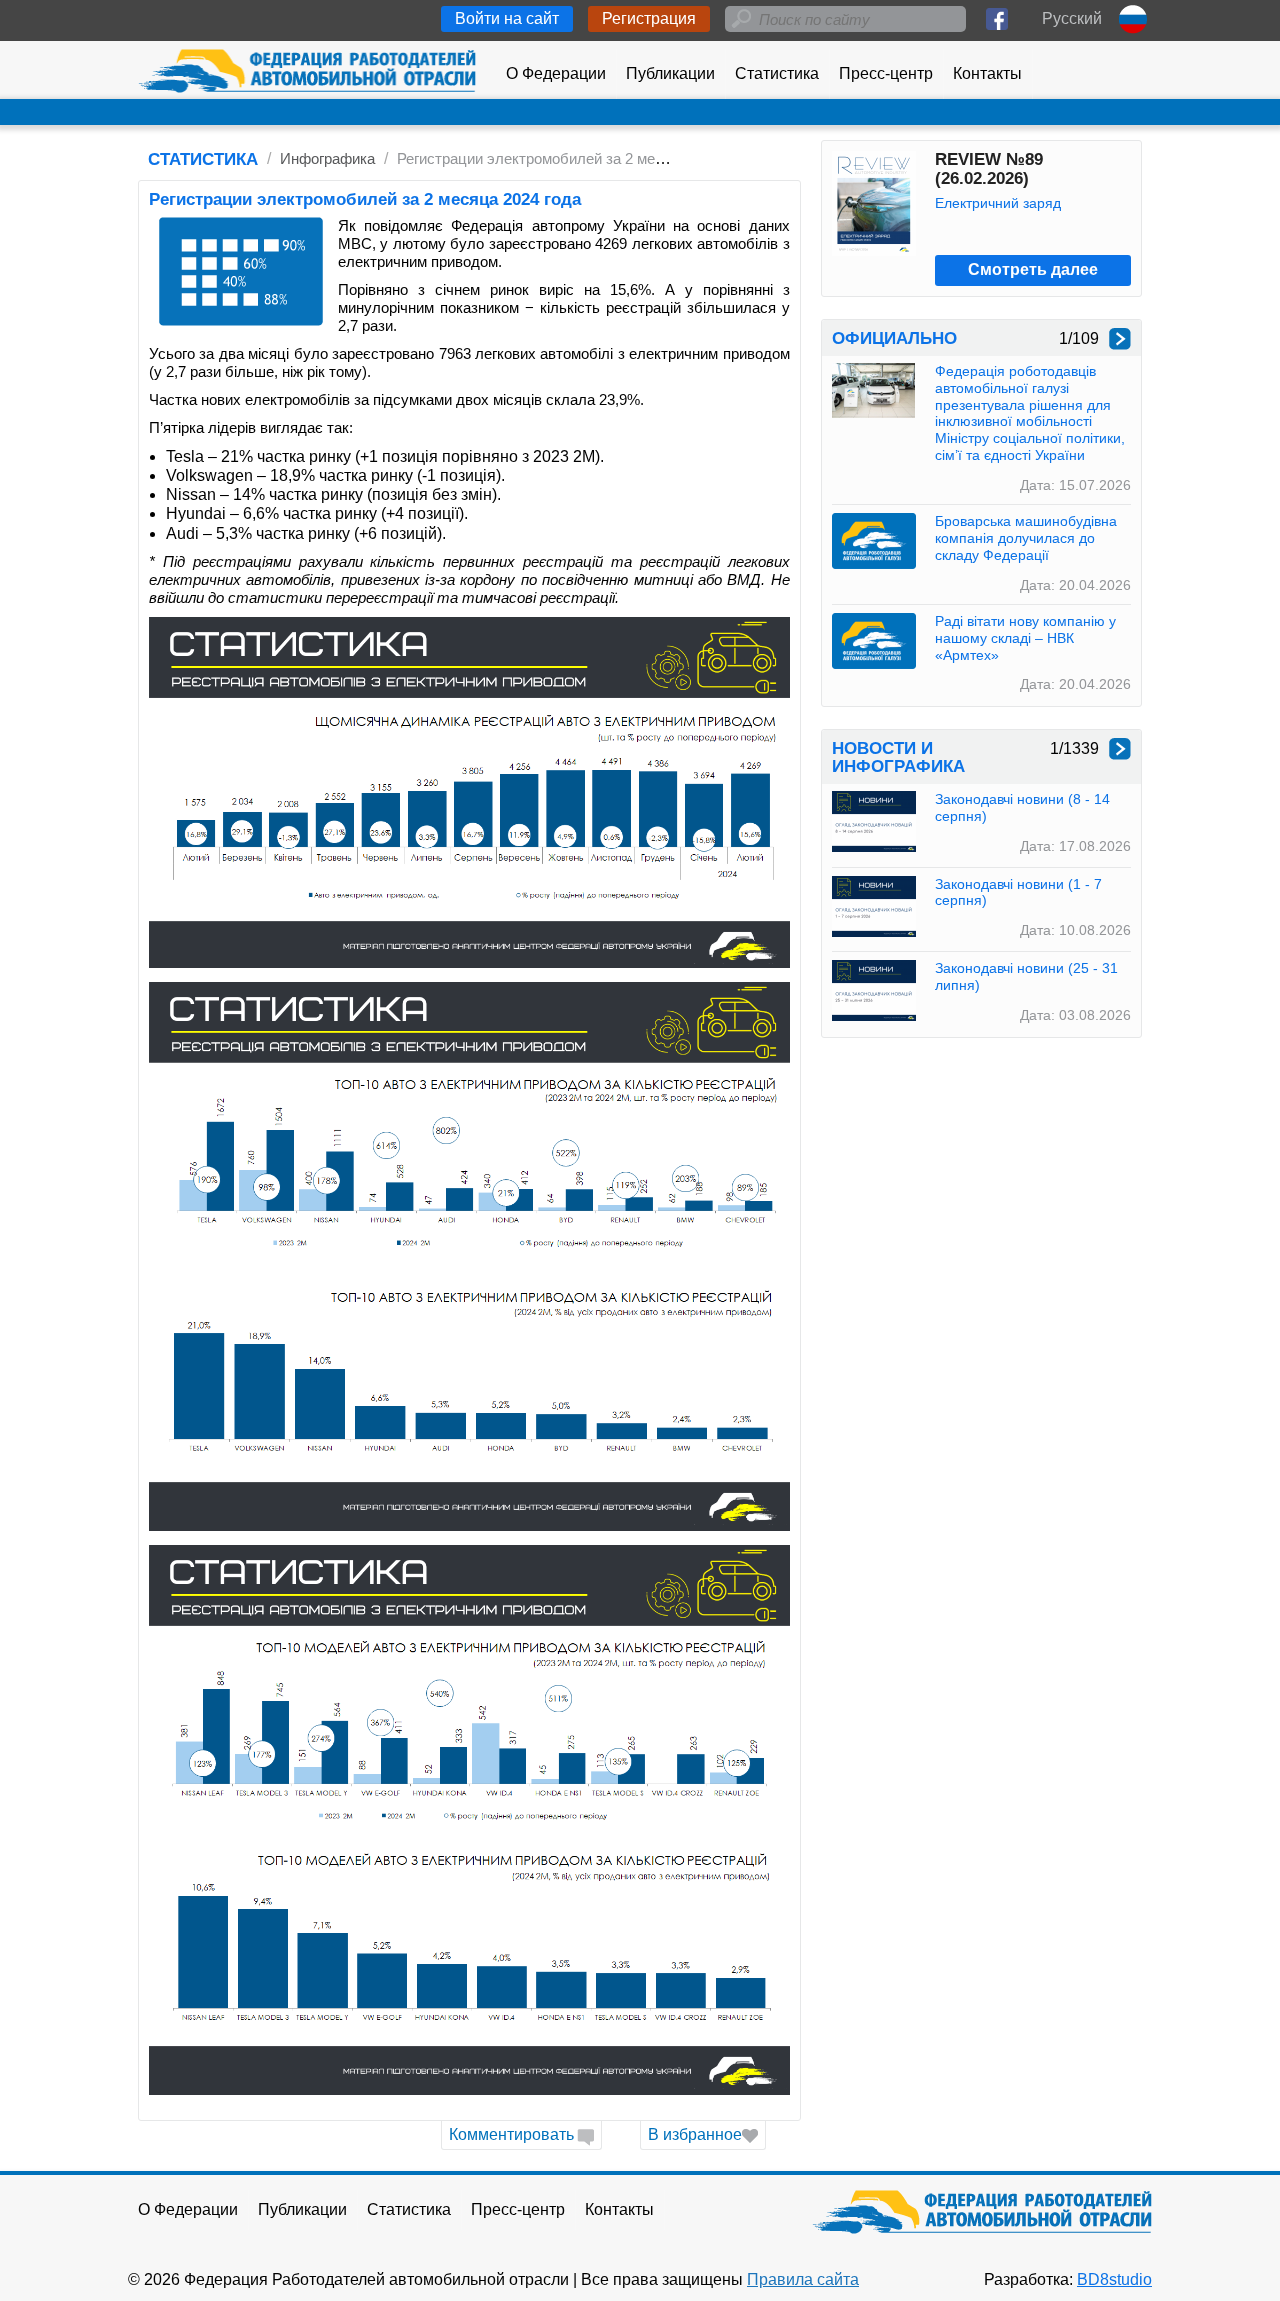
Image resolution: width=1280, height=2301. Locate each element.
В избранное (695, 2134)
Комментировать (511, 2134)
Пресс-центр (886, 73)
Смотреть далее (1033, 269)
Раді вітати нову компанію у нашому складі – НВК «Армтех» (1025, 638)
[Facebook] (997, 19)
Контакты (987, 73)
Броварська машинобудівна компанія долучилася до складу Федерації (1026, 538)
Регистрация (649, 18)
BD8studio (1114, 2279)
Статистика (777, 73)
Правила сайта (803, 2279)
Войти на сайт (507, 18)
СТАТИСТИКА (203, 159)
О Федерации (556, 73)
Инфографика (327, 158)
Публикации (670, 73)
